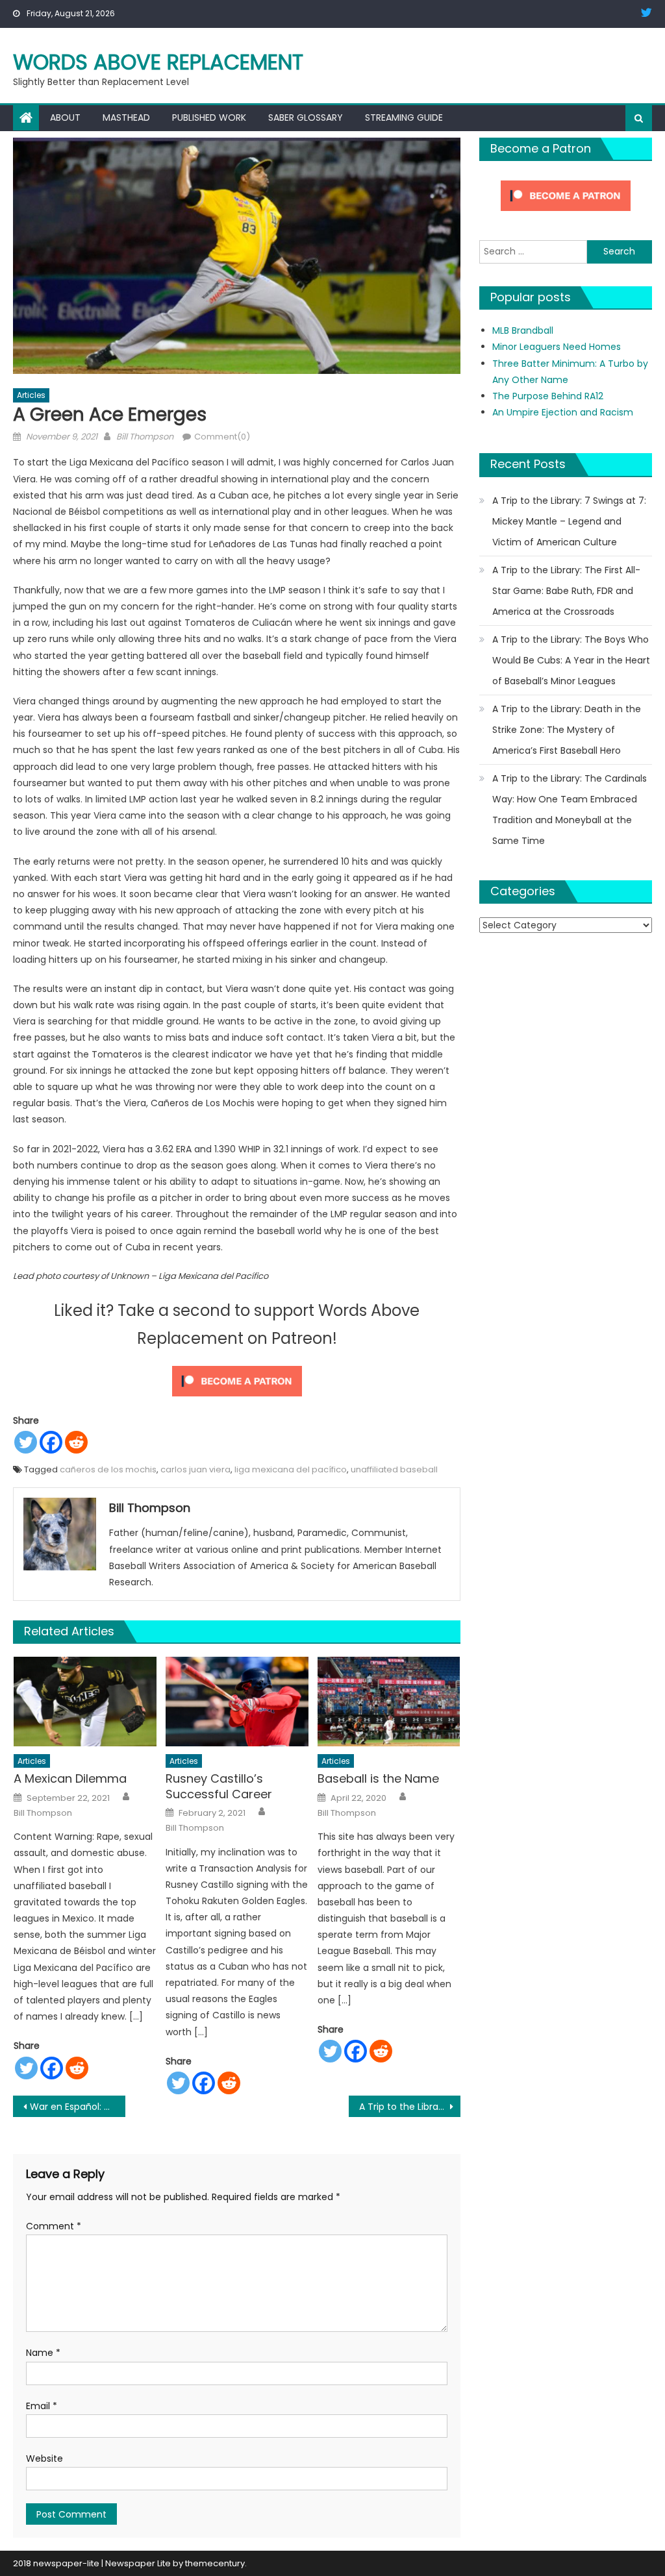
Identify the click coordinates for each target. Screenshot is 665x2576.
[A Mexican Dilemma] (85, 1701)
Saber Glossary (306, 118)
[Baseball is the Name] (389, 1701)
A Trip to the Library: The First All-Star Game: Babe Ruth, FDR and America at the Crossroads (566, 591)
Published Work (209, 118)
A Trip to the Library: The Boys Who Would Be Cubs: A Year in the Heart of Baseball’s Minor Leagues (571, 660)
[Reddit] (76, 1442)
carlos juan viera (195, 1469)
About (65, 118)
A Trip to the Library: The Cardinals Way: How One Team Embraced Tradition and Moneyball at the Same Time (570, 810)
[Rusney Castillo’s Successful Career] (237, 1701)
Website (44, 2458)
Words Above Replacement (158, 62)
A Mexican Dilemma (70, 1778)
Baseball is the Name (378, 1778)
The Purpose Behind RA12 (548, 396)
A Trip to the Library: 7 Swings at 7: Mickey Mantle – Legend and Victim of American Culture (569, 521)
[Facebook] (51, 1442)
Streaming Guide (404, 118)
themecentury (215, 2563)
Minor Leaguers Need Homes (557, 347)
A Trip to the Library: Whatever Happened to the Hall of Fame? (410, 2107)
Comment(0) (222, 437)
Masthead (126, 118)
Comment (54, 2226)
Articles (31, 395)
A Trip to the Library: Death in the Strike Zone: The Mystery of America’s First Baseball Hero (567, 730)
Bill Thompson (145, 437)
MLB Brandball (523, 330)
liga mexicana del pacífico (291, 1469)
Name (43, 2353)
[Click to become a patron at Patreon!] (237, 1380)
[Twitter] (26, 1442)
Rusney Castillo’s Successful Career (219, 1786)
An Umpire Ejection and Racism (563, 412)
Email (42, 2406)
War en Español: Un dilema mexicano (77, 2107)
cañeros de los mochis (108, 1469)
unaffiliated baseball (394, 1469)
